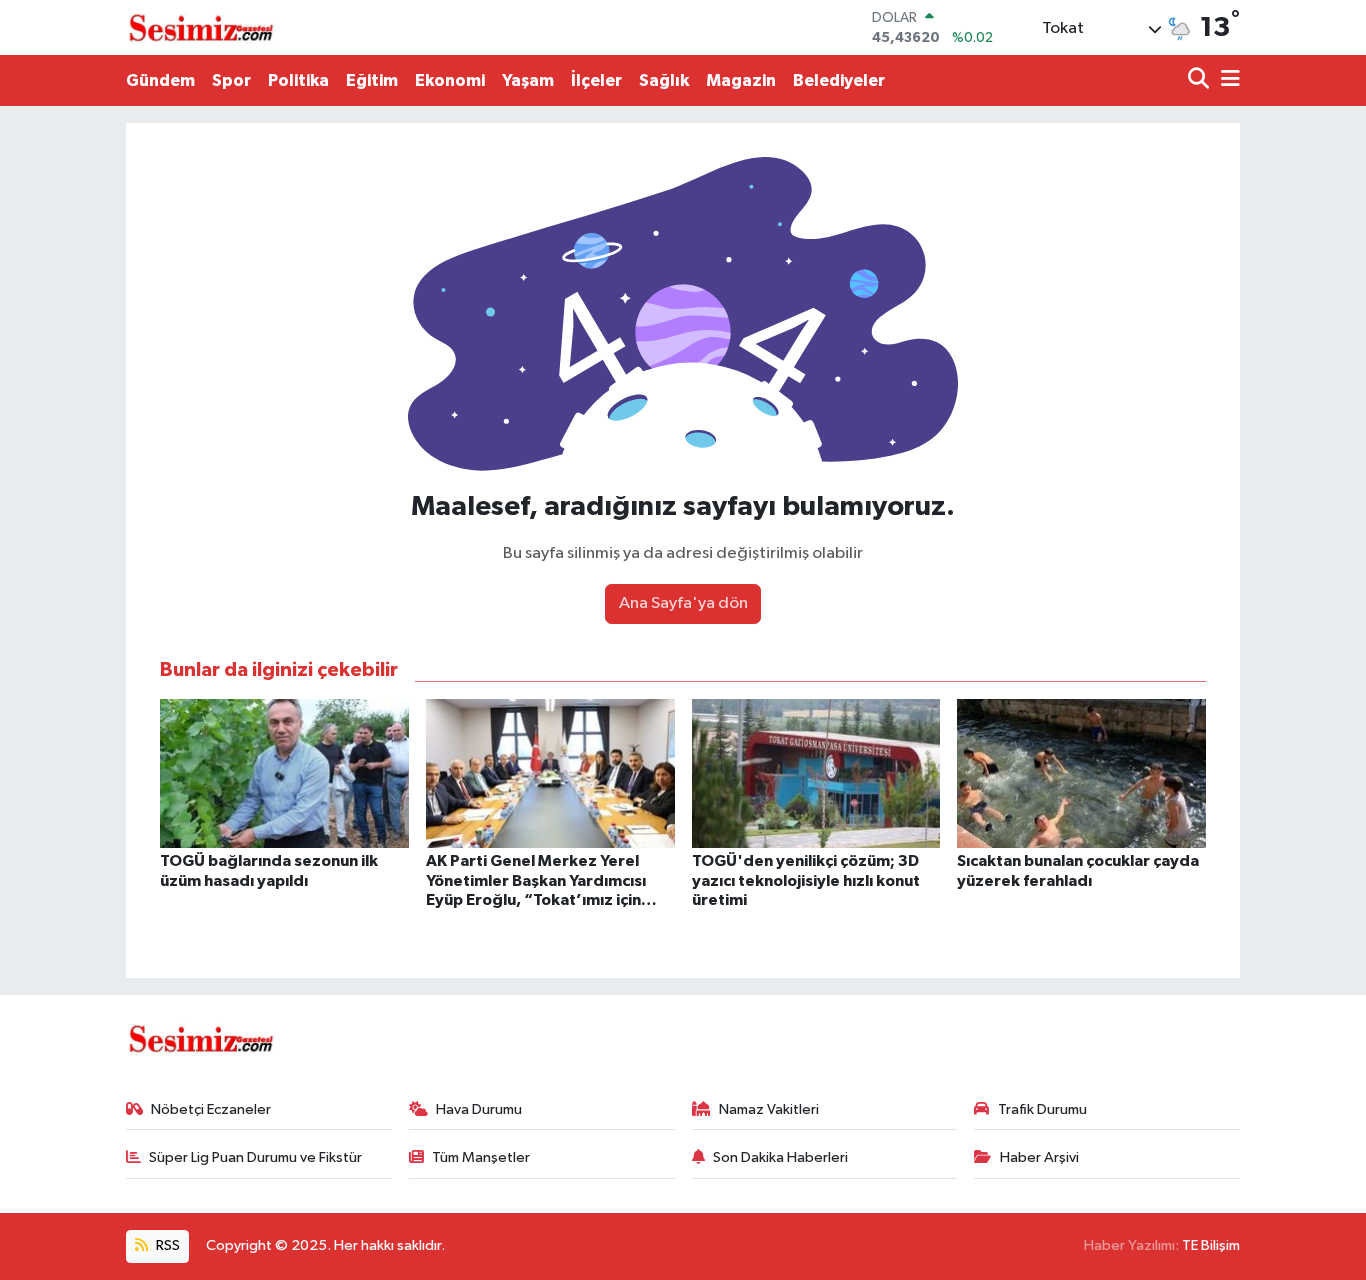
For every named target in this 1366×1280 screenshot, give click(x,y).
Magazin (741, 80)
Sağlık (664, 80)
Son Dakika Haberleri (780, 1157)
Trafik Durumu (1042, 1109)
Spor (231, 80)
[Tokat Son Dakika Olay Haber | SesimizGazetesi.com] (201, 28)
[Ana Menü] (1227, 80)
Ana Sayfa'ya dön (683, 603)
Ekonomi (450, 80)
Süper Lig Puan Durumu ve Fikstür (255, 1157)
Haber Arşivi (1039, 1157)
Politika (298, 80)
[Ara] (1200, 80)
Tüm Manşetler (481, 1157)
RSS (166, 1245)
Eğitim (372, 80)
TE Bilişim (1211, 1245)
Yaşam (528, 80)
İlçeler (596, 80)
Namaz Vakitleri (769, 1109)
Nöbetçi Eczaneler (211, 1109)
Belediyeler (839, 80)
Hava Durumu (479, 1109)
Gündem (160, 80)
